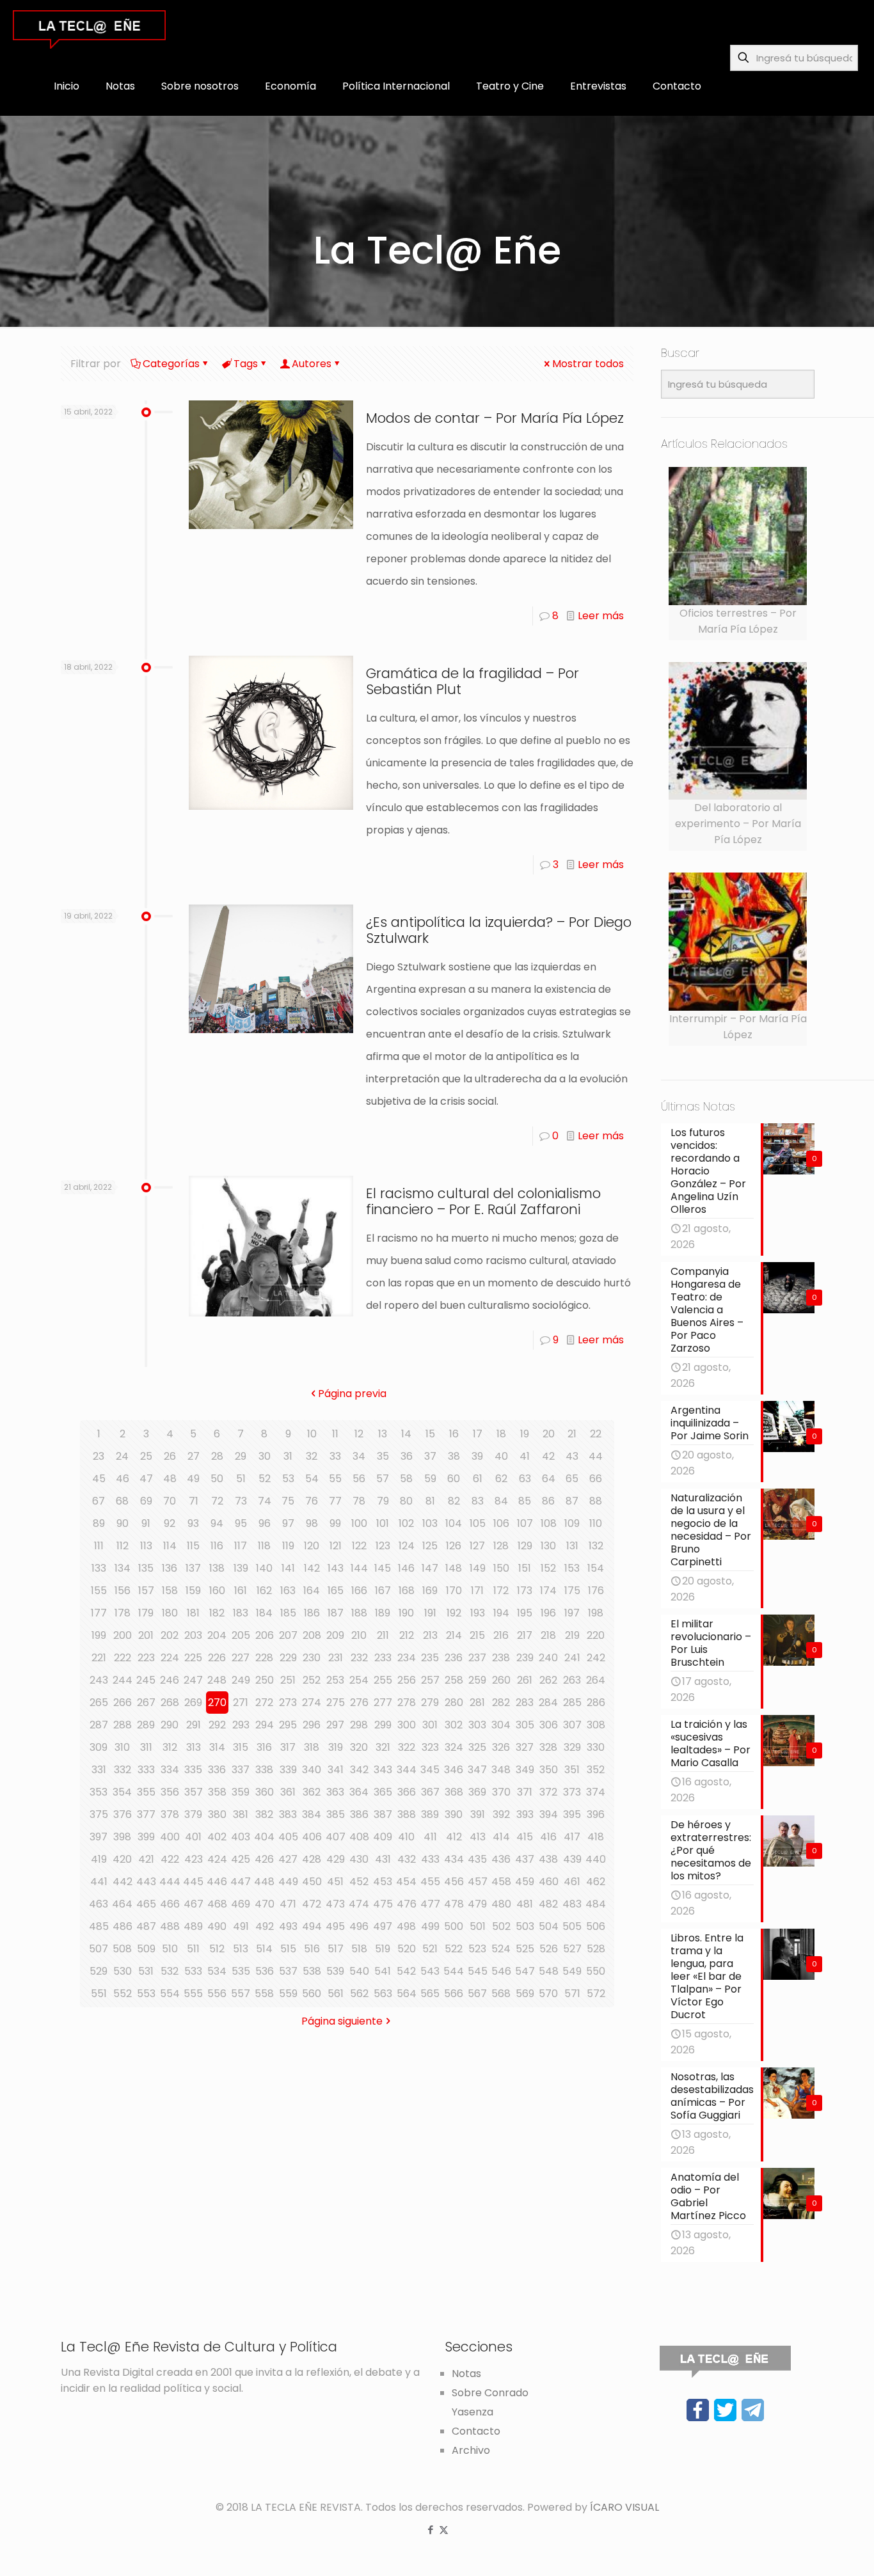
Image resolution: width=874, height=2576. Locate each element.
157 (146, 1591)
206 (265, 1635)
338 (264, 1770)
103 (430, 1523)
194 (501, 1613)
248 (217, 1680)
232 (359, 1658)
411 (430, 1837)
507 (99, 1949)
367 (430, 1792)
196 (548, 1613)
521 (430, 1949)
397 (99, 1837)
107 (525, 1523)
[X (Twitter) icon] (444, 2530)
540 (359, 1971)
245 (146, 1680)
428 (312, 1859)
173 (525, 1591)
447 (241, 1882)
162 (264, 1591)
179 (146, 1613)
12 (359, 1434)
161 (241, 1591)
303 (477, 1725)
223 (146, 1658)
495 (335, 1926)
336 (217, 1770)
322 (407, 1747)
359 (241, 1792)
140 (264, 1568)
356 (170, 1792)
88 (596, 1501)
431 (383, 1859)
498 (406, 1926)
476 (407, 1904)
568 (501, 1994)
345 (430, 1770)
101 (383, 1523)
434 (454, 1859)
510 (170, 1949)
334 (170, 1770)
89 (99, 1523)
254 (359, 1680)
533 (193, 1971)
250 (265, 1680)
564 (407, 1994)
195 (525, 1613)
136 (170, 1568)
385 (336, 1814)
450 (312, 1882)
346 (454, 1770)
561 (336, 1994)
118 (264, 1546)
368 (454, 1792)
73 (241, 1501)
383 (288, 1814)
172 (501, 1591)
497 (383, 1926)
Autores (312, 364)
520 (407, 1949)
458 (501, 1882)
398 (122, 1837)
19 (525, 1434)
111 (99, 1546)
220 (596, 1635)
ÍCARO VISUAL (624, 2507)
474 (359, 1904)
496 (359, 1926)
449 (288, 1882)
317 (288, 1747)
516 (312, 1949)
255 (383, 1680)
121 (336, 1546)
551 (99, 1994)
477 (430, 1904)
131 (572, 1546)
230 (312, 1658)
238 (501, 1658)
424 (217, 1859)
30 (265, 1456)
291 (194, 1725)
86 (548, 1501)
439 (572, 1859)
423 (194, 1859)
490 (217, 1926)
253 (335, 1680)
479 (477, 1904)
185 (288, 1613)
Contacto (476, 2431)
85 (525, 1501)
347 (477, 1770)
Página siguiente (342, 2021)
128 (501, 1546)
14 (406, 1434)
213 (430, 1635)
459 (525, 1882)
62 (501, 1479)
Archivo (471, 2450)
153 (572, 1568)
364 (359, 1792)
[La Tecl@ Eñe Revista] (89, 29)
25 (146, 1456)
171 (477, 1591)
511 (193, 1949)
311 (146, 1747)
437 (525, 1859)
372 (548, 1792)
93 (193, 1523)
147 (430, 1568)
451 (335, 1882)
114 (170, 1546)
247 (193, 1680)
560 (312, 1994)
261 (525, 1680)
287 (99, 1725)
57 (383, 1479)
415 (525, 1837)
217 (525, 1635)
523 (477, 1949)
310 (122, 1747)
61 (478, 1479)
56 (359, 1479)
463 (99, 1904)
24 (122, 1456)
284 (548, 1703)
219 (572, 1635)
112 (123, 1546)
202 (170, 1635)
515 (288, 1949)
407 (336, 1837)
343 (383, 1770)
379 (193, 1814)
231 (336, 1658)
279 (430, 1703)
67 (99, 1501)
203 (193, 1635)
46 (123, 1479)
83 (478, 1501)
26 (170, 1456)
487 (146, 1926)
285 (572, 1703)
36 (407, 1456)
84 (501, 1501)
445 (193, 1882)
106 (501, 1523)
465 (146, 1904)
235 (430, 1658)
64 (549, 1479)
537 (288, 1971)
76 (312, 1501)
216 (501, 1635)
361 (288, 1792)
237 (477, 1658)
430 (359, 1859)
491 (241, 1926)
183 (241, 1613)
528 (596, 1949)
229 (288, 1658)
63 (525, 1479)
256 (407, 1680)
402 (217, 1837)
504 (549, 1926)
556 (217, 1994)
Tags (246, 364)
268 (170, 1703)
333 (146, 1770)
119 (288, 1546)
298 (359, 1725)
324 (454, 1747)
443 (146, 1882)
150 (501, 1568)
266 (123, 1703)
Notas (466, 2374)
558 (264, 1994)
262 (548, 1680)
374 (596, 1792)
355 (146, 1792)
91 (146, 1523)
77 (335, 1501)
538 (312, 1971)
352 (596, 1770)
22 (596, 1434)
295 (288, 1725)
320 (359, 1747)
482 (548, 1904)
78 (359, 1501)
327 (525, 1747)
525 (525, 1949)
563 (383, 1994)
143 (336, 1568)
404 (264, 1837)
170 (454, 1591)
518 (359, 1949)
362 (312, 1792)
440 (596, 1859)
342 (359, 1770)
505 (572, 1926)
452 (359, 1882)
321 (383, 1747)
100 (359, 1523)
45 (99, 1479)
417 (572, 1837)
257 (430, 1680)
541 (383, 1971)
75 (288, 1501)
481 (525, 1904)
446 (217, 1882)
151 (525, 1568)
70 (170, 1501)
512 (217, 1949)
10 (312, 1434)
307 (572, 1725)
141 (288, 1568)
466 (170, 1904)
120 (312, 1546)
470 (265, 1904)
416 (548, 1837)
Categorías (171, 364)
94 (217, 1523)
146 (406, 1568)
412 (454, 1837)
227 (241, 1658)
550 (596, 1971)
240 (548, 1658)
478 (454, 1904)
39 (477, 1456)
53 (288, 1479)
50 (217, 1479)
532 (170, 1971)
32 (312, 1456)
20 (549, 1434)
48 (170, 1479)
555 (193, 1994)
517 (336, 1949)
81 (430, 1501)
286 (596, 1703)
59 (430, 1479)
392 (501, 1814)
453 (383, 1882)
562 (359, 1994)
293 (241, 1725)
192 (454, 1613)
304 (501, 1725)
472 (312, 1904)
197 (572, 1613)
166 (359, 1591)
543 (430, 1971)
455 (430, 1882)
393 (525, 1814)
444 (170, 1882)
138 (217, 1568)
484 (596, 1904)
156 (123, 1591)
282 (501, 1703)
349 (525, 1770)
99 (335, 1523)
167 (383, 1591)
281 (477, 1703)
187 (336, 1613)
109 (572, 1523)
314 (217, 1747)
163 (288, 1591)
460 (549, 1882)
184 (264, 1613)
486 (123, 1926)
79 (383, 1501)
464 (122, 1904)
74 (265, 1501)
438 (548, 1859)
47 (146, 1479)
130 (548, 1546)
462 (596, 1882)
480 (501, 1904)
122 (359, 1546)
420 (122, 1859)
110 (596, 1523)
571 (572, 1994)
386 (359, 1814)
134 (123, 1568)
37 (430, 1456)
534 (217, 1971)
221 (99, 1658)
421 (146, 1859)
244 (123, 1680)
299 (383, 1725)
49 (193, 1479)
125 (430, 1546)
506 (596, 1926)
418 (596, 1837)
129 (525, 1546)
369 (477, 1792)
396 (596, 1814)
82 (454, 1501)
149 (478, 1568)
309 (99, 1747)
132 (596, 1546)
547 (525, 1971)
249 (241, 1680)
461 (572, 1882)
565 (430, 1994)
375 (99, 1814)
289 (146, 1725)
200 (123, 1635)
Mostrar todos (588, 364)
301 (430, 1725)
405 (288, 1837)
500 (454, 1926)
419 (99, 1859)
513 (241, 1949)
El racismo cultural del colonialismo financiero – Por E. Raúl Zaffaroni (483, 1201)
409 (383, 1837)
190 (406, 1613)
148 (454, 1568)
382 (264, 1814)
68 (122, 1501)
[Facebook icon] (430, 2530)
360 (265, 1792)
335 (193, 1770)
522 (454, 1949)
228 (264, 1658)
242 (596, 1658)
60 (454, 1479)
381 (241, 1814)
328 (548, 1747)
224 (170, 1658)
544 (454, 1971)
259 (477, 1680)
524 (501, 1949)
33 (335, 1456)
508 (122, 1949)
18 (501, 1434)
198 (596, 1613)
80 (406, 1501)
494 (312, 1926)
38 (454, 1456)
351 (572, 1770)
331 (99, 1770)
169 (430, 1591)
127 (477, 1546)
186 (312, 1613)
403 (241, 1837)
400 (170, 1837)
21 (572, 1434)
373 (572, 1792)
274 (312, 1703)
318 (312, 1747)
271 (241, 1703)
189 (383, 1613)
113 (146, 1546)
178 (123, 1613)
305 (525, 1725)
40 (501, 1456)
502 (501, 1926)
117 (241, 1546)
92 (170, 1523)
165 (336, 1591)
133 (99, 1568)
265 (99, 1703)
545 (478, 1971)
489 (193, 1926)
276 (359, 1703)
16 (454, 1434)
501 (478, 1926)
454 (406, 1882)
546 (501, 1971)
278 (407, 1703)
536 (265, 1971)
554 (170, 1994)
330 (596, 1747)
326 (501, 1747)
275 (336, 1703)
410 (406, 1837)
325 (477, 1747)
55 (335, 1479)
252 (312, 1680)
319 (336, 1747)
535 (241, 1971)
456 (454, 1882)
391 (478, 1814)
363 (335, 1792)
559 (288, 1994)
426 (264, 1859)
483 (572, 1904)
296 (312, 1725)
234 (407, 1658)
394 (549, 1814)
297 (335, 1725)
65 (572, 1479)
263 (572, 1680)
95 (241, 1523)
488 (170, 1926)
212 (407, 1635)
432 (407, 1859)
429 (336, 1859)
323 (430, 1747)
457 (478, 1882)
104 (454, 1523)
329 (572, 1747)
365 (383, 1792)
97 (288, 1523)
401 (193, 1837)
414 (501, 1837)
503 (525, 1926)
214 (454, 1635)
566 (454, 1994)
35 (383, 1456)
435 (477, 1859)
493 (288, 1926)
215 (477, 1635)
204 (217, 1635)
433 (430, 1859)
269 (193, 1703)
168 (407, 1591)
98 (312, 1523)
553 (146, 1994)
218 (548, 1635)
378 (170, 1814)
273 (288, 1703)
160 (217, 1591)
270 (217, 1703)
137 (193, 1568)
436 (501, 1859)
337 (241, 1770)
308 (596, 1725)
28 (217, 1456)
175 (572, 1591)
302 (454, 1725)
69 (146, 1501)
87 (572, 1501)
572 (596, 1994)
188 (359, 1613)
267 (146, 1703)
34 (359, 1456)
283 (525, 1703)
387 (383, 1814)
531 (146, 1971)
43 (572, 1456)
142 (312, 1568)
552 (123, 1994)
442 (123, 1882)
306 (549, 1725)
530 (123, 1971)
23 (99, 1456)
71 (194, 1501)
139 (241, 1568)
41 (525, 1456)
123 (383, 1546)
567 (477, 1994)
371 (525, 1792)
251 (288, 1680)
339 (288, 1770)
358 (217, 1792)
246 (170, 1680)
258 (454, 1680)
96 (265, 1523)
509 (146, 1949)
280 (454, 1703)
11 (335, 1434)
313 (194, 1747)
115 (193, 1546)
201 (146, 1635)
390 (454, 1814)
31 (288, 1456)
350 (549, 1770)
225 (193, 1658)
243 (99, 1680)
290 (170, 1725)
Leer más (601, 616)
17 (478, 1434)
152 (548, 1568)
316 (264, 1747)
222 (123, 1658)
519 (383, 1949)
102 (406, 1523)
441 (99, 1882)
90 (123, 1523)
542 (406, 1971)
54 (312, 1479)
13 (383, 1434)
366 (407, 1792)
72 (217, 1501)
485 (99, 1926)
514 (264, 1949)
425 (241, 1859)
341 (336, 1770)
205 (241, 1635)
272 (264, 1703)
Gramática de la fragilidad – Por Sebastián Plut (473, 681)
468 (217, 1904)
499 (430, 1926)
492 (265, 1926)
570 (548, 1994)
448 (264, 1882)
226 (217, 1658)
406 (312, 1837)
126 (454, 1546)
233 (383, 1658)
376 (123, 1814)
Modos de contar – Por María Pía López (495, 418)
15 (430, 1434)
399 (146, 1837)
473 (335, 1904)
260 (501, 1680)
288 (123, 1725)
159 (193, 1591)
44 (596, 1456)
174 (548, 1591)
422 (170, 1859)
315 (241, 1747)
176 (596, 1591)
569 (525, 1994)
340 (312, 1770)
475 (383, 1904)
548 (549, 1971)
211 (383, 1635)
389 (430, 1814)
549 (572, 1971)
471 (288, 1904)
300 (407, 1725)
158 (170, 1591)
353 (99, 1792)
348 (501, 1770)
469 (241, 1904)
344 (407, 1770)
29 (241, 1456)
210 (359, 1635)
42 (548, 1456)
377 (146, 1814)
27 (194, 1456)
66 (596, 1479)
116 (217, 1546)
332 (123, 1770)
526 (549, 1949)
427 (288, 1859)
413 (478, 1837)
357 (194, 1792)
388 (407, 1814)
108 (549, 1523)
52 (265, 1479)
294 (265, 1725)
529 (99, 1971)
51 (241, 1479)
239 (525, 1658)
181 (193, 1613)
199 (99, 1635)
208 (312, 1635)
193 (478, 1613)
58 (406, 1479)
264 (596, 1680)
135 (146, 1568)
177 (99, 1613)
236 (454, 1658)
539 (335, 1971)
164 (312, 1591)
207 (288, 1635)
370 (501, 1792)
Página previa (352, 1394)
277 (383, 1703)
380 (217, 1814)
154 (596, 1568)
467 (194, 1904)
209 (335, 1635)
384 (312, 1814)
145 (383, 1568)
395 (572, 1814)
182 (217, 1613)
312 (170, 1747)
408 (359, 1837)
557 (241, 1994)
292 (217, 1725)
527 (572, 1949)
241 (572, 1658)
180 (170, 1613)
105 (478, 1523)
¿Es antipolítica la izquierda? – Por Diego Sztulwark (499, 930)
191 (430, 1613)
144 (359, 1568)
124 (407, 1546)
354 (122, 1792)
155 (99, 1591)
